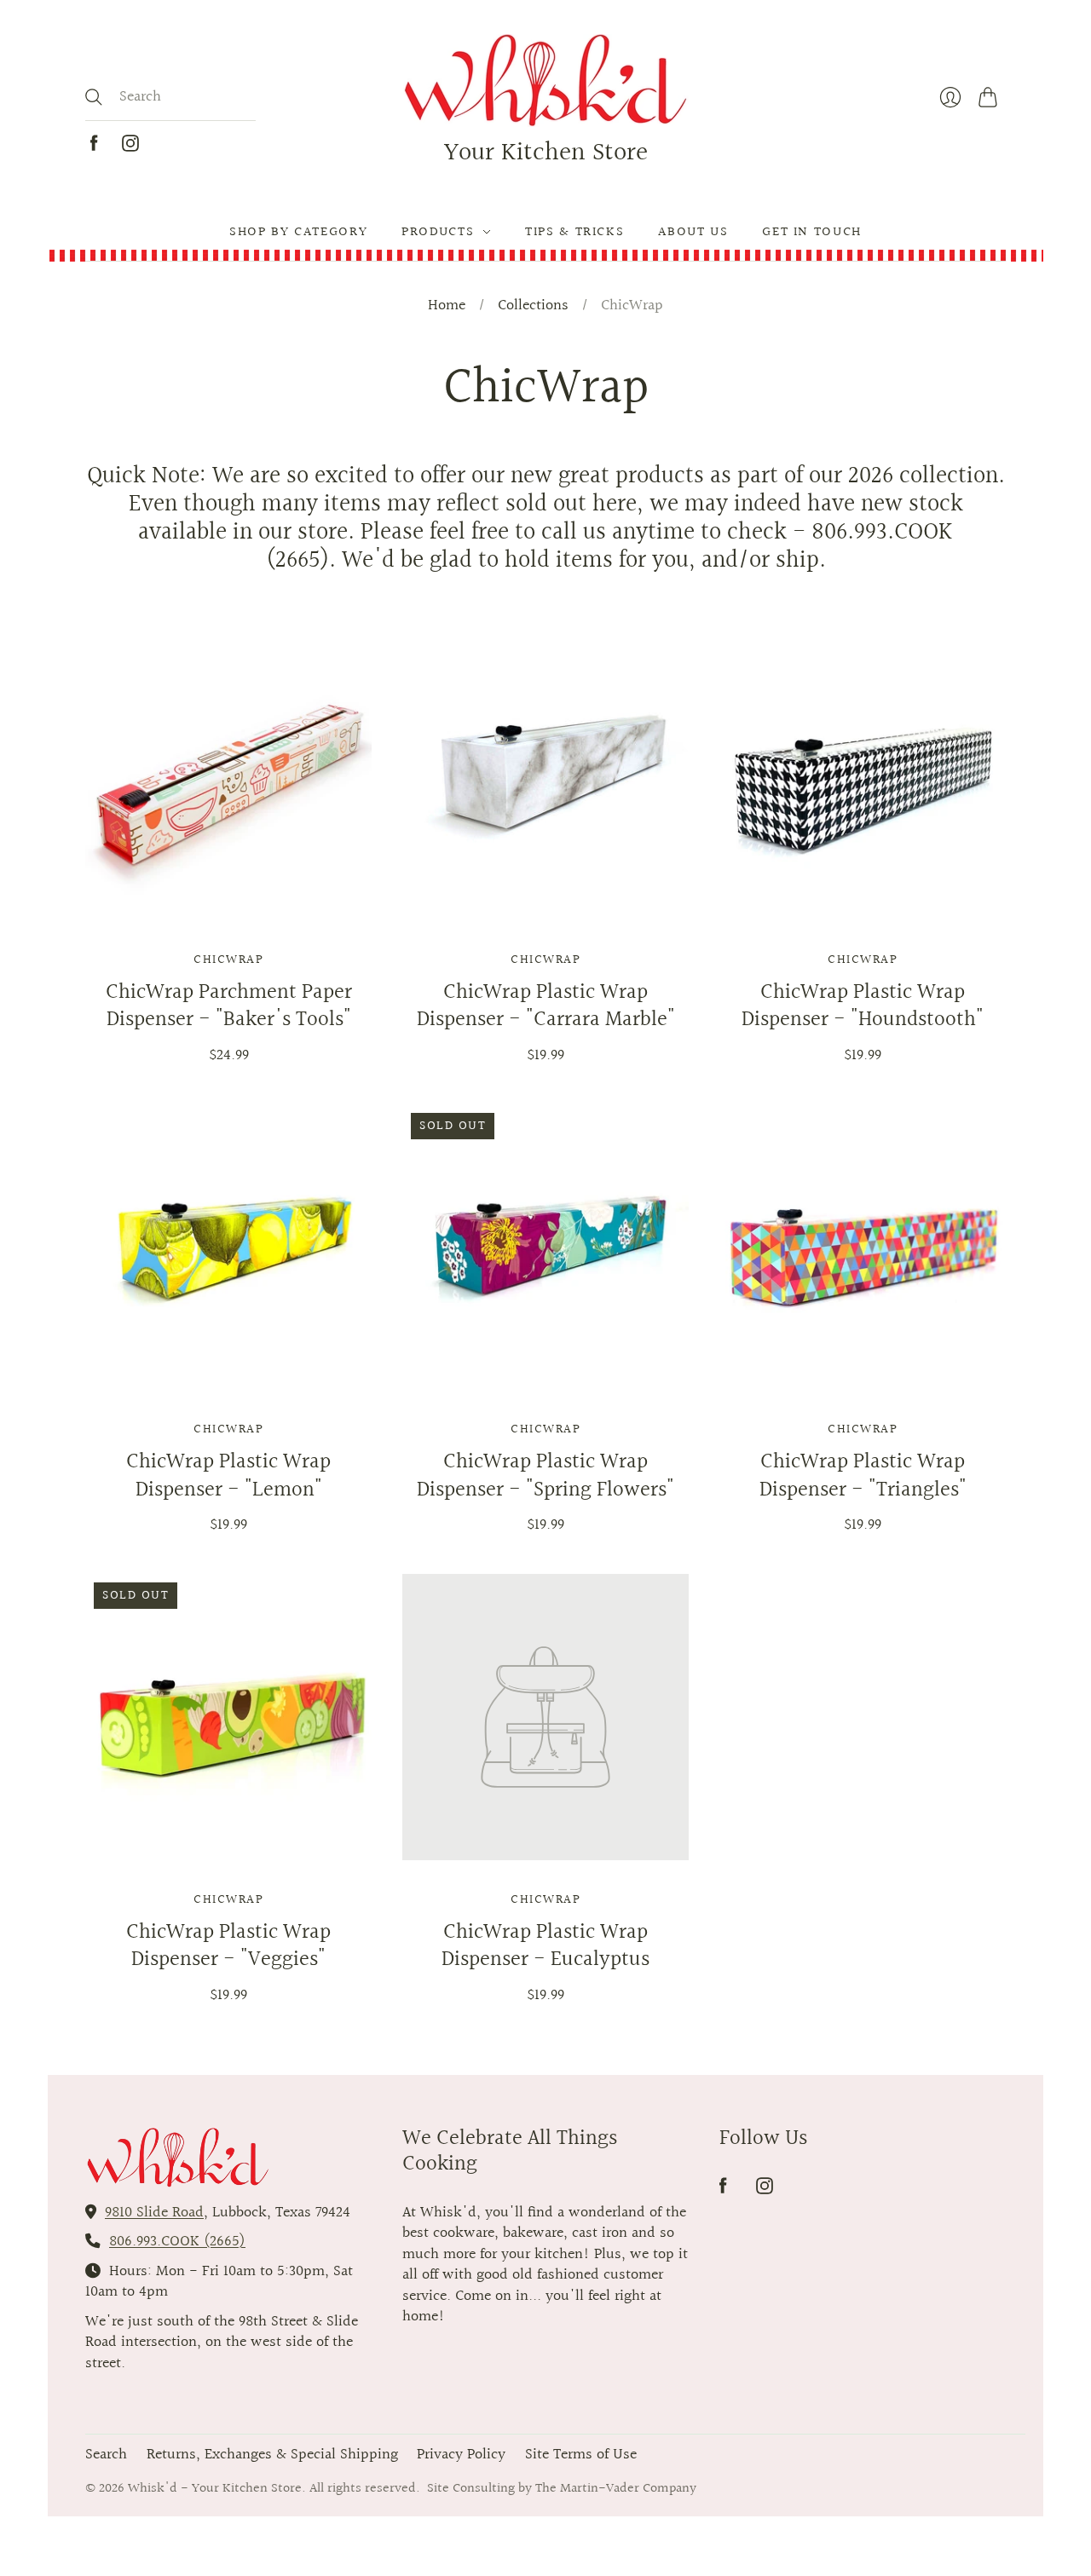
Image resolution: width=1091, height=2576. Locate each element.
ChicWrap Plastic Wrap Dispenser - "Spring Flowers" (545, 1476)
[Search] (94, 97)
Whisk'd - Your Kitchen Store (215, 2488)
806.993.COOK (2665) (177, 2242)
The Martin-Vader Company (616, 2488)
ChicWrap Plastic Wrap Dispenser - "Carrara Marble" (546, 1006)
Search (106, 2455)
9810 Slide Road (154, 2213)
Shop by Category (298, 232)
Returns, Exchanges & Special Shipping (272, 2455)
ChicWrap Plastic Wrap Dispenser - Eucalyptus (545, 1946)
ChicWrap (228, 960)
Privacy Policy (461, 2455)
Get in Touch (812, 232)
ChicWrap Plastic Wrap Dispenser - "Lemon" (228, 1476)
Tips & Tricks (574, 232)
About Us (693, 232)
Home (447, 306)
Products (438, 232)
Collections (533, 306)
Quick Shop (228, 896)
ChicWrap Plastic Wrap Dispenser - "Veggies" (228, 1946)
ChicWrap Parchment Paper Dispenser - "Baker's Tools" (229, 1006)
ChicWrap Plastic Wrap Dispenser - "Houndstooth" (863, 1006)
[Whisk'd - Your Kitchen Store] (545, 81)
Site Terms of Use (581, 2455)
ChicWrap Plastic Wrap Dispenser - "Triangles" (863, 1476)
